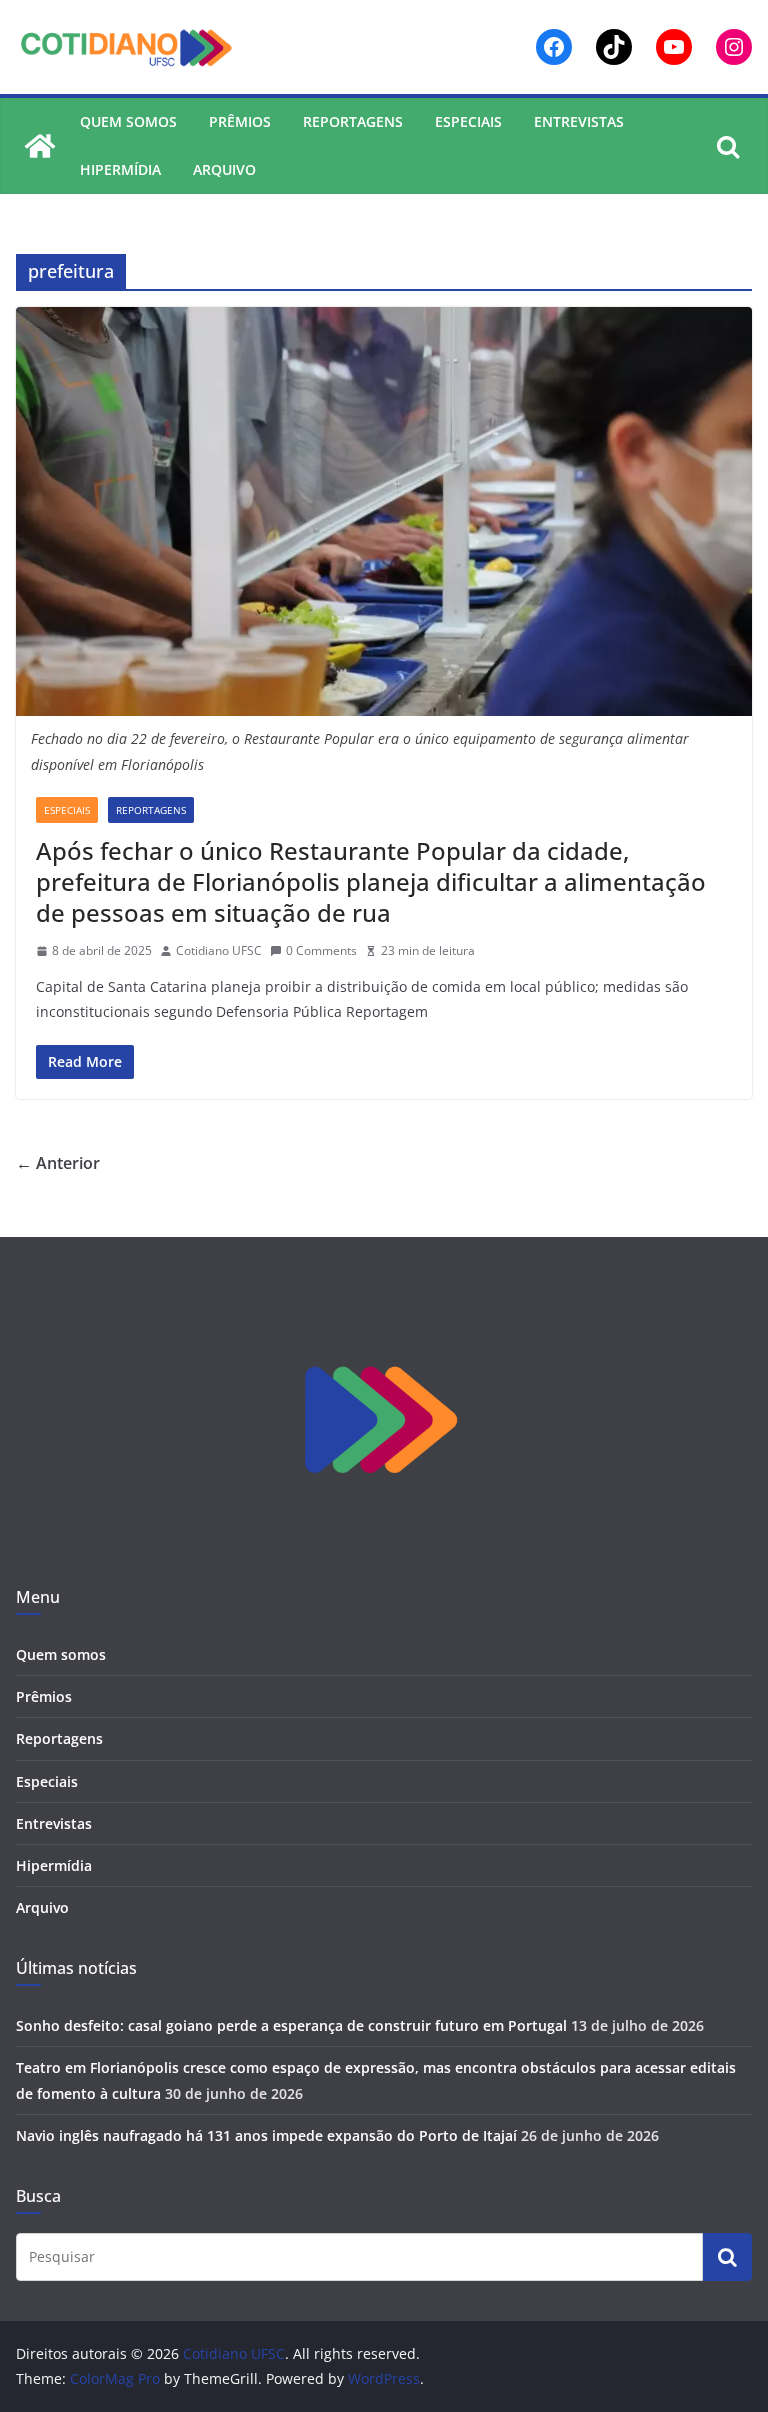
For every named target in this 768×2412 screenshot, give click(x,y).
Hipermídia (120, 169)
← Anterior (58, 1163)
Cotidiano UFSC (219, 950)
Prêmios (240, 121)
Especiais (468, 121)
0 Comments (321, 950)
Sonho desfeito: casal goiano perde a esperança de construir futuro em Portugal (291, 2025)
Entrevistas (579, 121)
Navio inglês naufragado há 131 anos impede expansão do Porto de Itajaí (266, 2135)
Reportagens (353, 121)
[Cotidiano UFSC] (40, 146)
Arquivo (224, 169)
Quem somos (128, 121)
